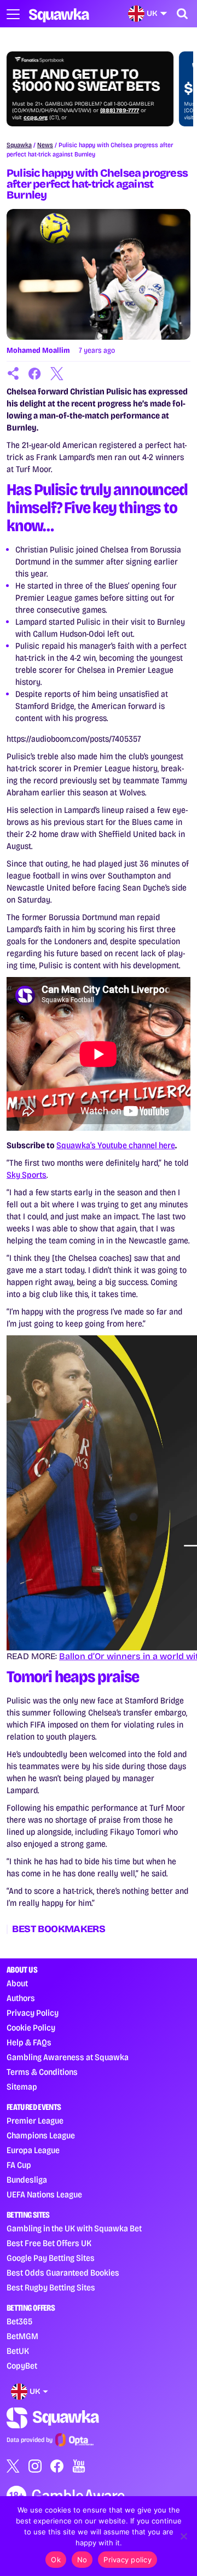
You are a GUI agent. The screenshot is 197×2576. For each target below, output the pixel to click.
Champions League (41, 2135)
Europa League (33, 2150)
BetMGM (22, 2336)
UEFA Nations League (44, 2194)
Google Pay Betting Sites (51, 2258)
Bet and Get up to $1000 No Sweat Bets (86, 80)
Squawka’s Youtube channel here (116, 1145)
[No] (183, 2536)
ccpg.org (36, 118)
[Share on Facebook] (35, 374)
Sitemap (22, 2087)
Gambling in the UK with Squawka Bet (74, 2228)
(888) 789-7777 (120, 111)
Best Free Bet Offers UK (49, 2243)
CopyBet (22, 2366)
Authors (21, 1998)
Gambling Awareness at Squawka (68, 2057)
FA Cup (19, 2165)
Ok (56, 2560)
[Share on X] (57, 374)
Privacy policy (128, 2560)
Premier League (35, 2121)
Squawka (19, 145)
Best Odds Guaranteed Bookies (63, 2273)
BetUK (18, 2351)
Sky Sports (27, 1175)
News (45, 145)
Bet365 (19, 2321)
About (17, 1983)
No (82, 2560)
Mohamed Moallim (38, 350)
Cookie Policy (31, 2028)
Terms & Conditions (42, 2072)
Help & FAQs (29, 2042)
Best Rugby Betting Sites (51, 2287)
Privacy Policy (33, 2013)
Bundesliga (27, 2180)
